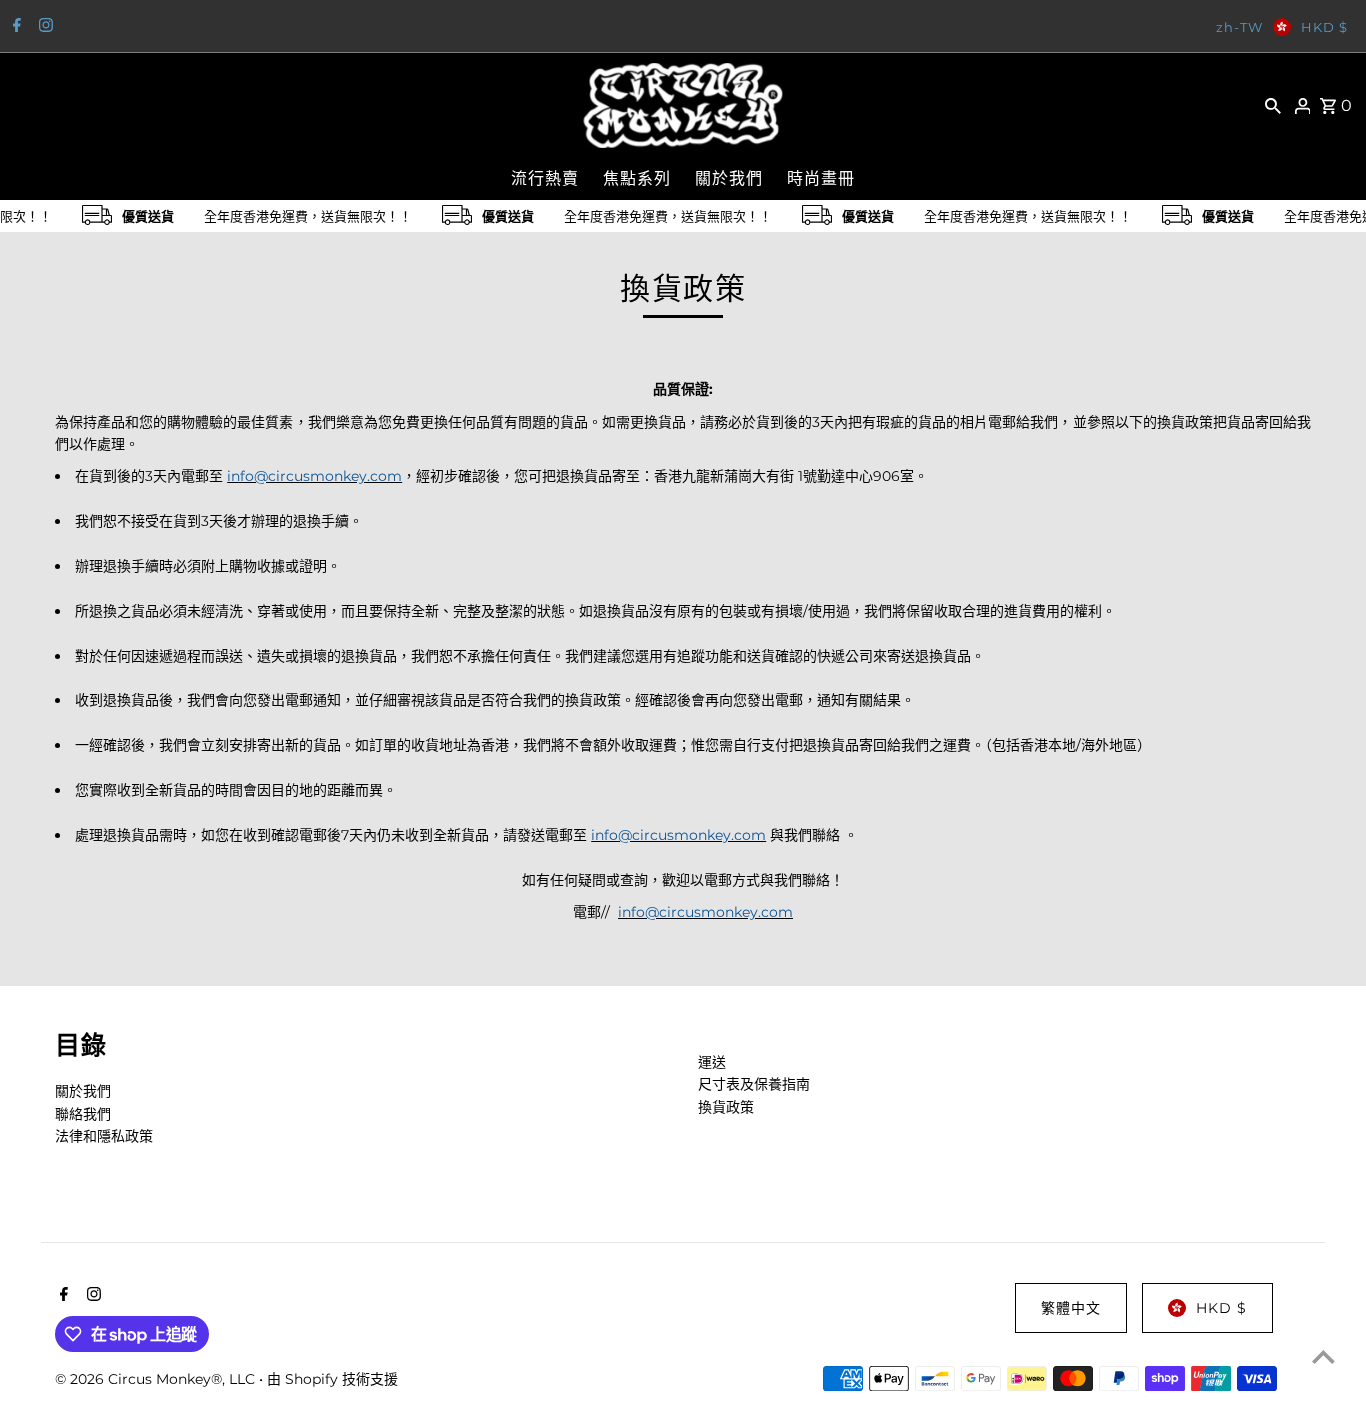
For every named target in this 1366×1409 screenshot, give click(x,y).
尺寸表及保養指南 (754, 1084)
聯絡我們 (83, 1114)
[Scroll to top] (1323, 1356)
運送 (712, 1062)
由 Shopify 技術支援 (332, 1379)
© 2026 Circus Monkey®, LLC (157, 1379)
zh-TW (1239, 27)
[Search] (1273, 105)
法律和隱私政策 (104, 1136)
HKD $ (1324, 27)
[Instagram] (43, 27)
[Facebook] (14, 27)
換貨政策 (726, 1107)
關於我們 (83, 1091)
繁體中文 (1071, 1308)
